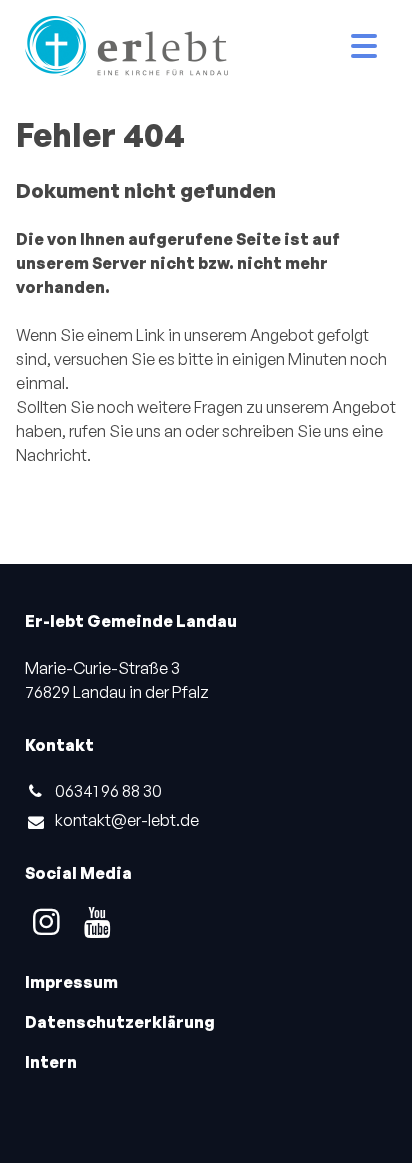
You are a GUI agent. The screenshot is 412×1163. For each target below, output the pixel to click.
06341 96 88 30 (108, 791)
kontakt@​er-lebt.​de (127, 820)
